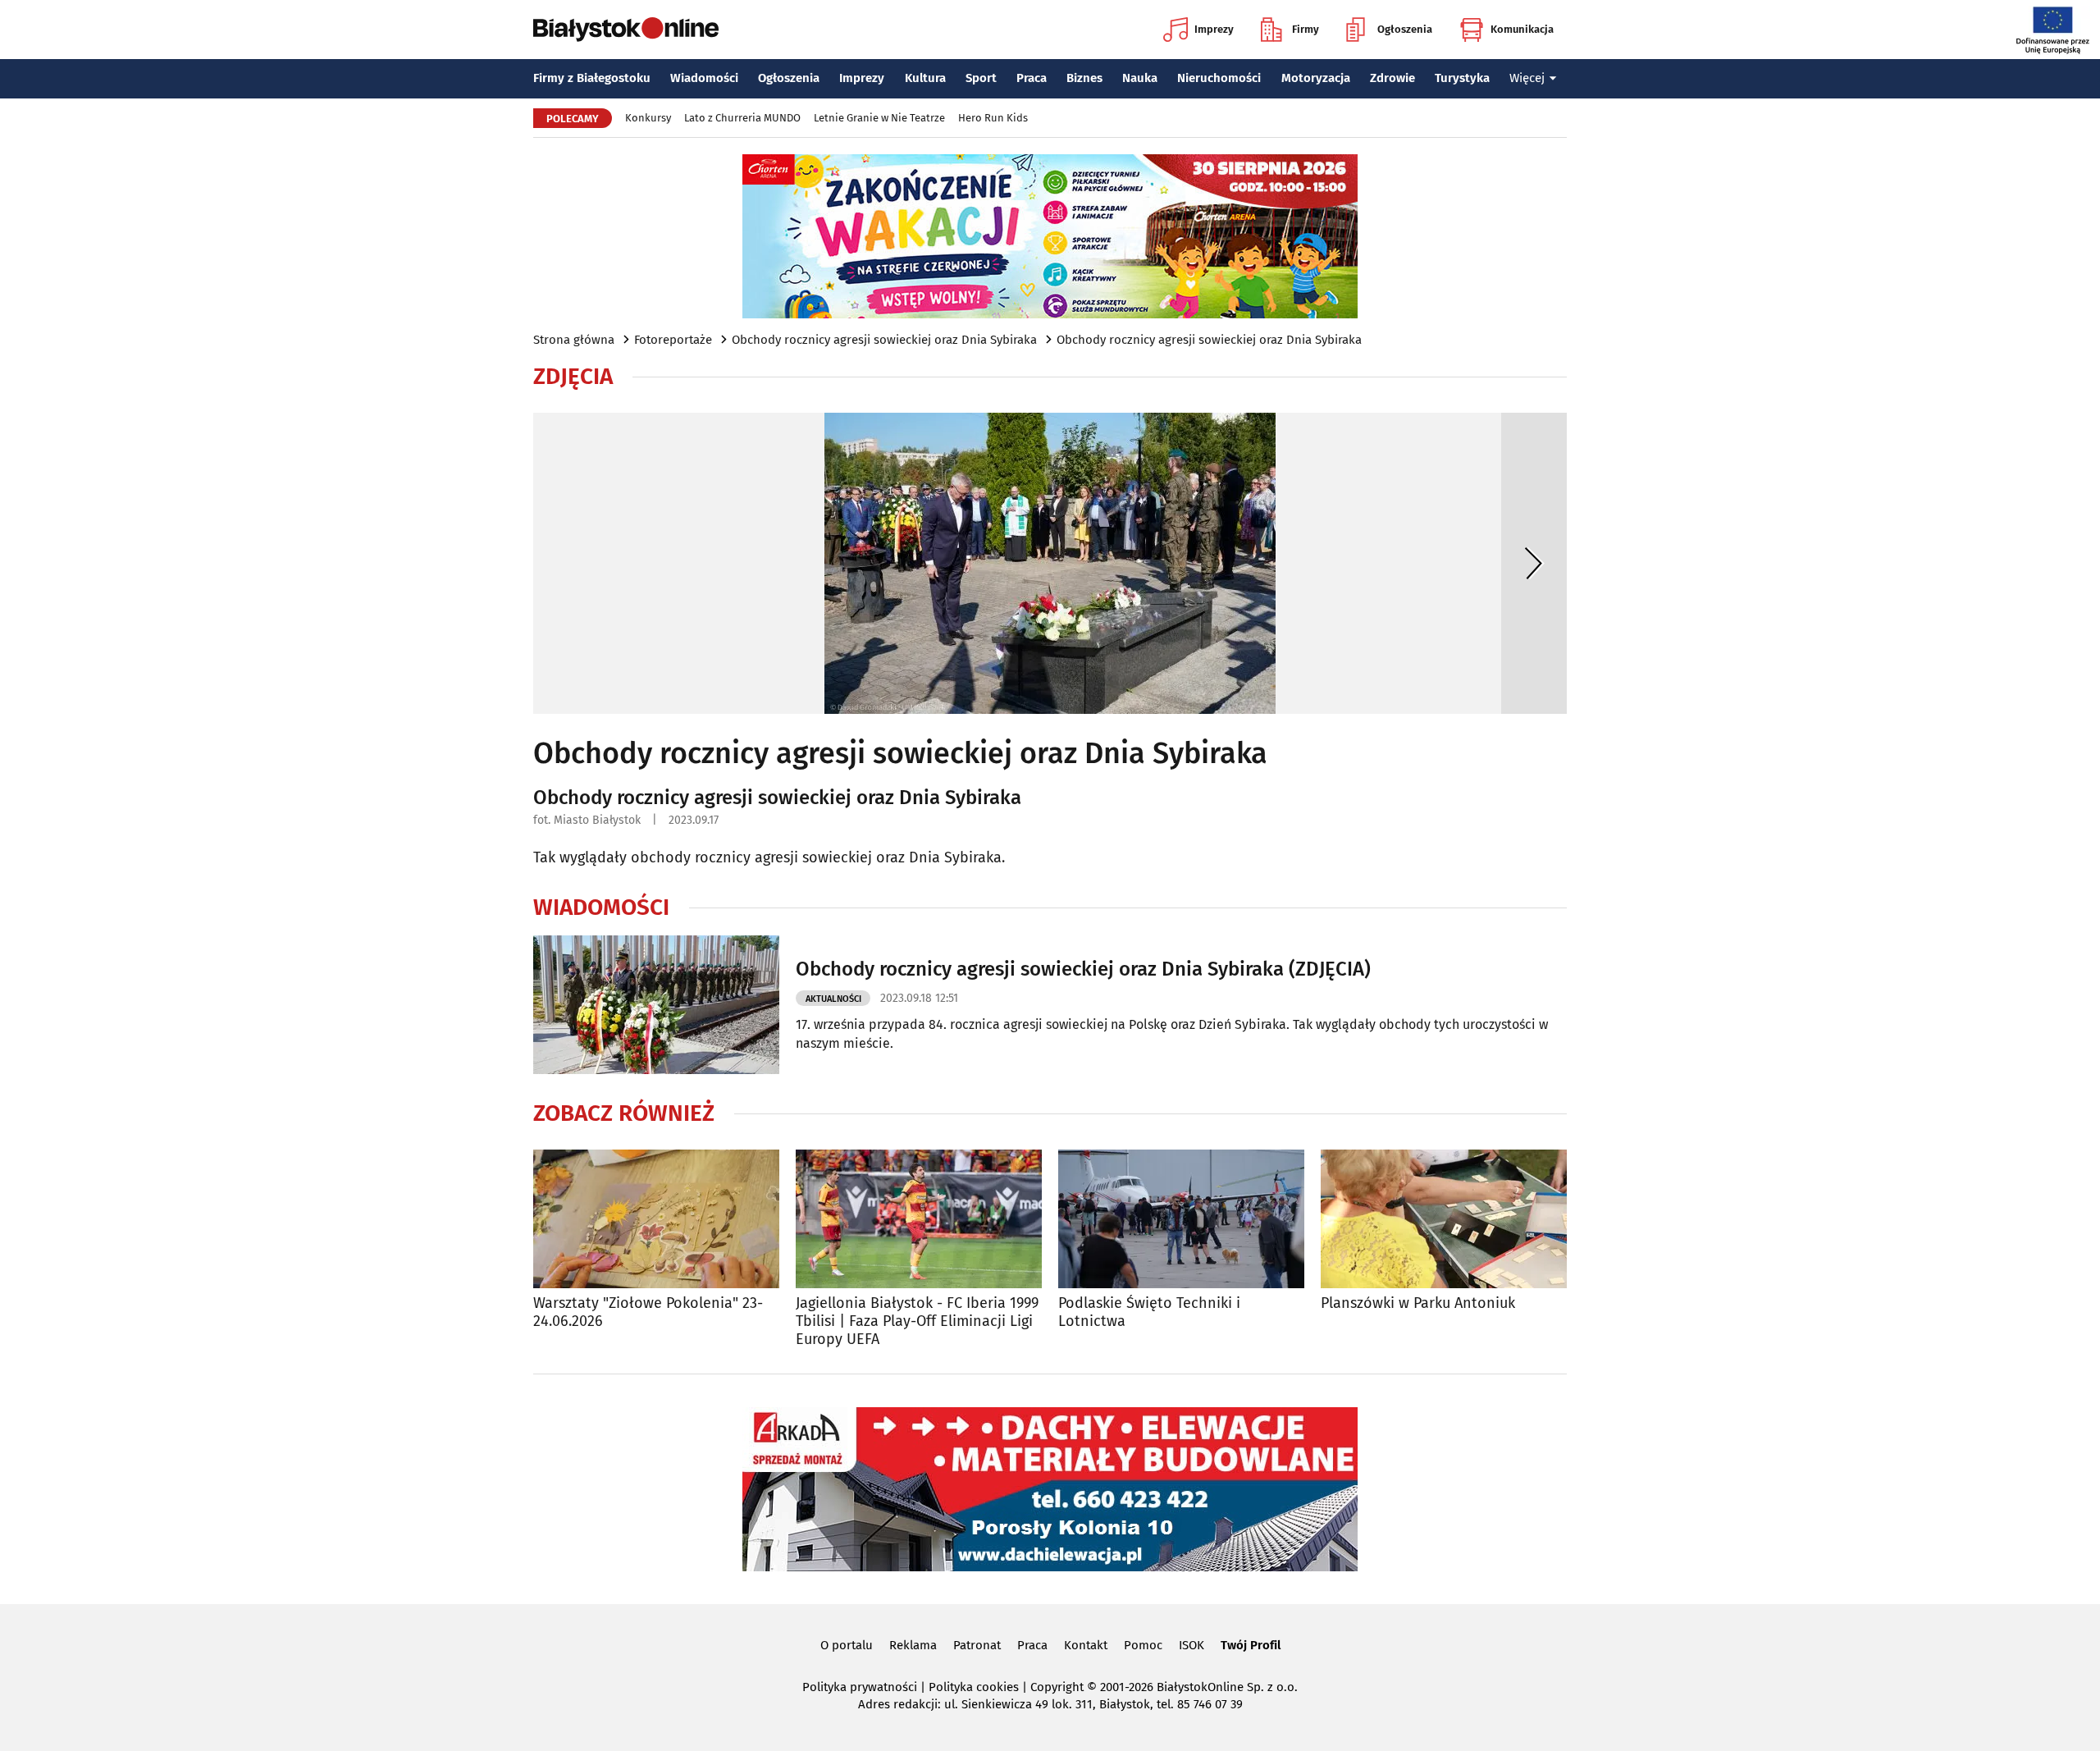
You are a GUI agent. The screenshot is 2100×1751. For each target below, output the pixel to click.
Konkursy (648, 118)
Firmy (1306, 29)
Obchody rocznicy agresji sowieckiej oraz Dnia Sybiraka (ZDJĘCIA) (1083, 969)
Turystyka (1462, 78)
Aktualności (833, 999)
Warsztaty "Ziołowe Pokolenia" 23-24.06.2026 (648, 1312)
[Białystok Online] (626, 30)
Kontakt (1086, 1645)
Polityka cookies (974, 1687)
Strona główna (574, 340)
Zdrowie (1392, 78)
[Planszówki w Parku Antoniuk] (1444, 1219)
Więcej (1527, 78)
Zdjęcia (573, 377)
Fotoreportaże (673, 340)
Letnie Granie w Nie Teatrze (879, 118)
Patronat (977, 1645)
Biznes (1084, 78)
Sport (981, 78)
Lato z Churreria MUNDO (742, 118)
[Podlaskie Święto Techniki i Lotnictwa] (1181, 1219)
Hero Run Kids (993, 118)
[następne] (1534, 563)
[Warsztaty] (656, 1219)
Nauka (1140, 78)
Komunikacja (1522, 29)
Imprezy (1214, 29)
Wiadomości (704, 78)
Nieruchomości (1219, 78)
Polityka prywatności (860, 1687)
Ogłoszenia (1405, 29)
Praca (1032, 78)
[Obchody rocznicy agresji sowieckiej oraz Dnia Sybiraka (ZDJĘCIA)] (656, 1005)
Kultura (925, 78)
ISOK (1192, 1645)
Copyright (1057, 1687)
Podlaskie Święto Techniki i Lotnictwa (1149, 1312)
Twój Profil (1251, 1645)
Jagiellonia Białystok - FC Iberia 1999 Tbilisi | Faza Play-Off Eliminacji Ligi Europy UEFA (917, 1321)
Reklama (913, 1645)
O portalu (847, 1645)
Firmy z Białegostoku (592, 78)
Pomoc (1143, 1645)
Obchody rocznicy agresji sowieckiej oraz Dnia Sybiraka (884, 340)
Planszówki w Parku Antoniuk (1418, 1303)
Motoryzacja (1316, 78)
